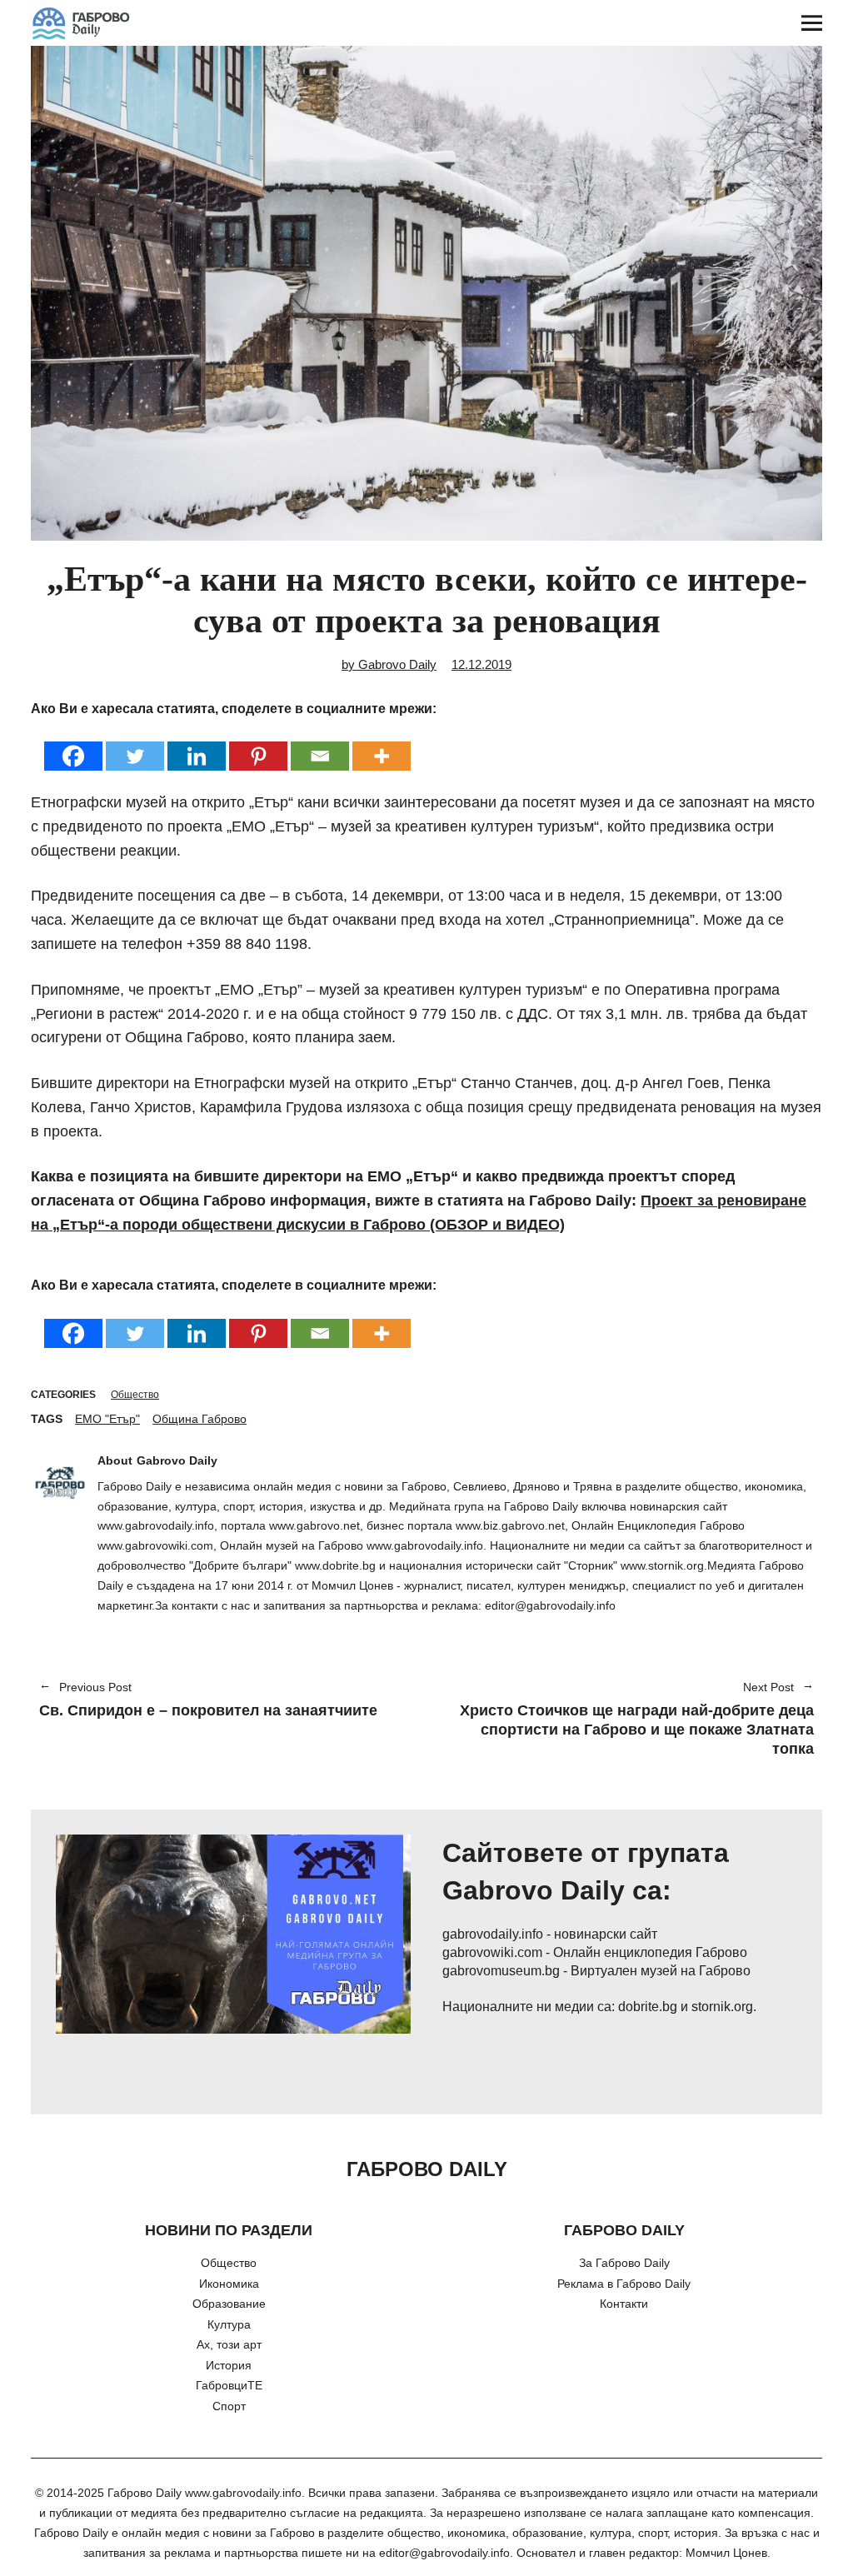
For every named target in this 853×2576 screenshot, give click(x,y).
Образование (229, 2304)
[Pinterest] (258, 745)
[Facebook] (73, 745)
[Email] (320, 745)
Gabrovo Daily (177, 1460)
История (229, 2365)
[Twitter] (135, 745)
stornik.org (722, 2007)
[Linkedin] (197, 745)
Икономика (229, 2284)
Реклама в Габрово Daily (624, 2284)
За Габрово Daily (624, 2263)
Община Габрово (200, 1419)
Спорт (229, 2406)
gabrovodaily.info (493, 1934)
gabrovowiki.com (492, 1952)
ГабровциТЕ (229, 2385)
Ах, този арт (229, 2344)
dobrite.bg (648, 2007)
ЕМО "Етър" (107, 1419)
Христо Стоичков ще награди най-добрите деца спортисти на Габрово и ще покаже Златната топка (629, 1720)
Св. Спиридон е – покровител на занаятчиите (208, 1700)
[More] (382, 745)
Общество (135, 1395)
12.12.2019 (481, 664)
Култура (229, 2324)
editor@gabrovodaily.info (444, 2553)
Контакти (624, 2304)
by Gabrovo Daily (389, 664)
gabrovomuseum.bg (501, 1971)
